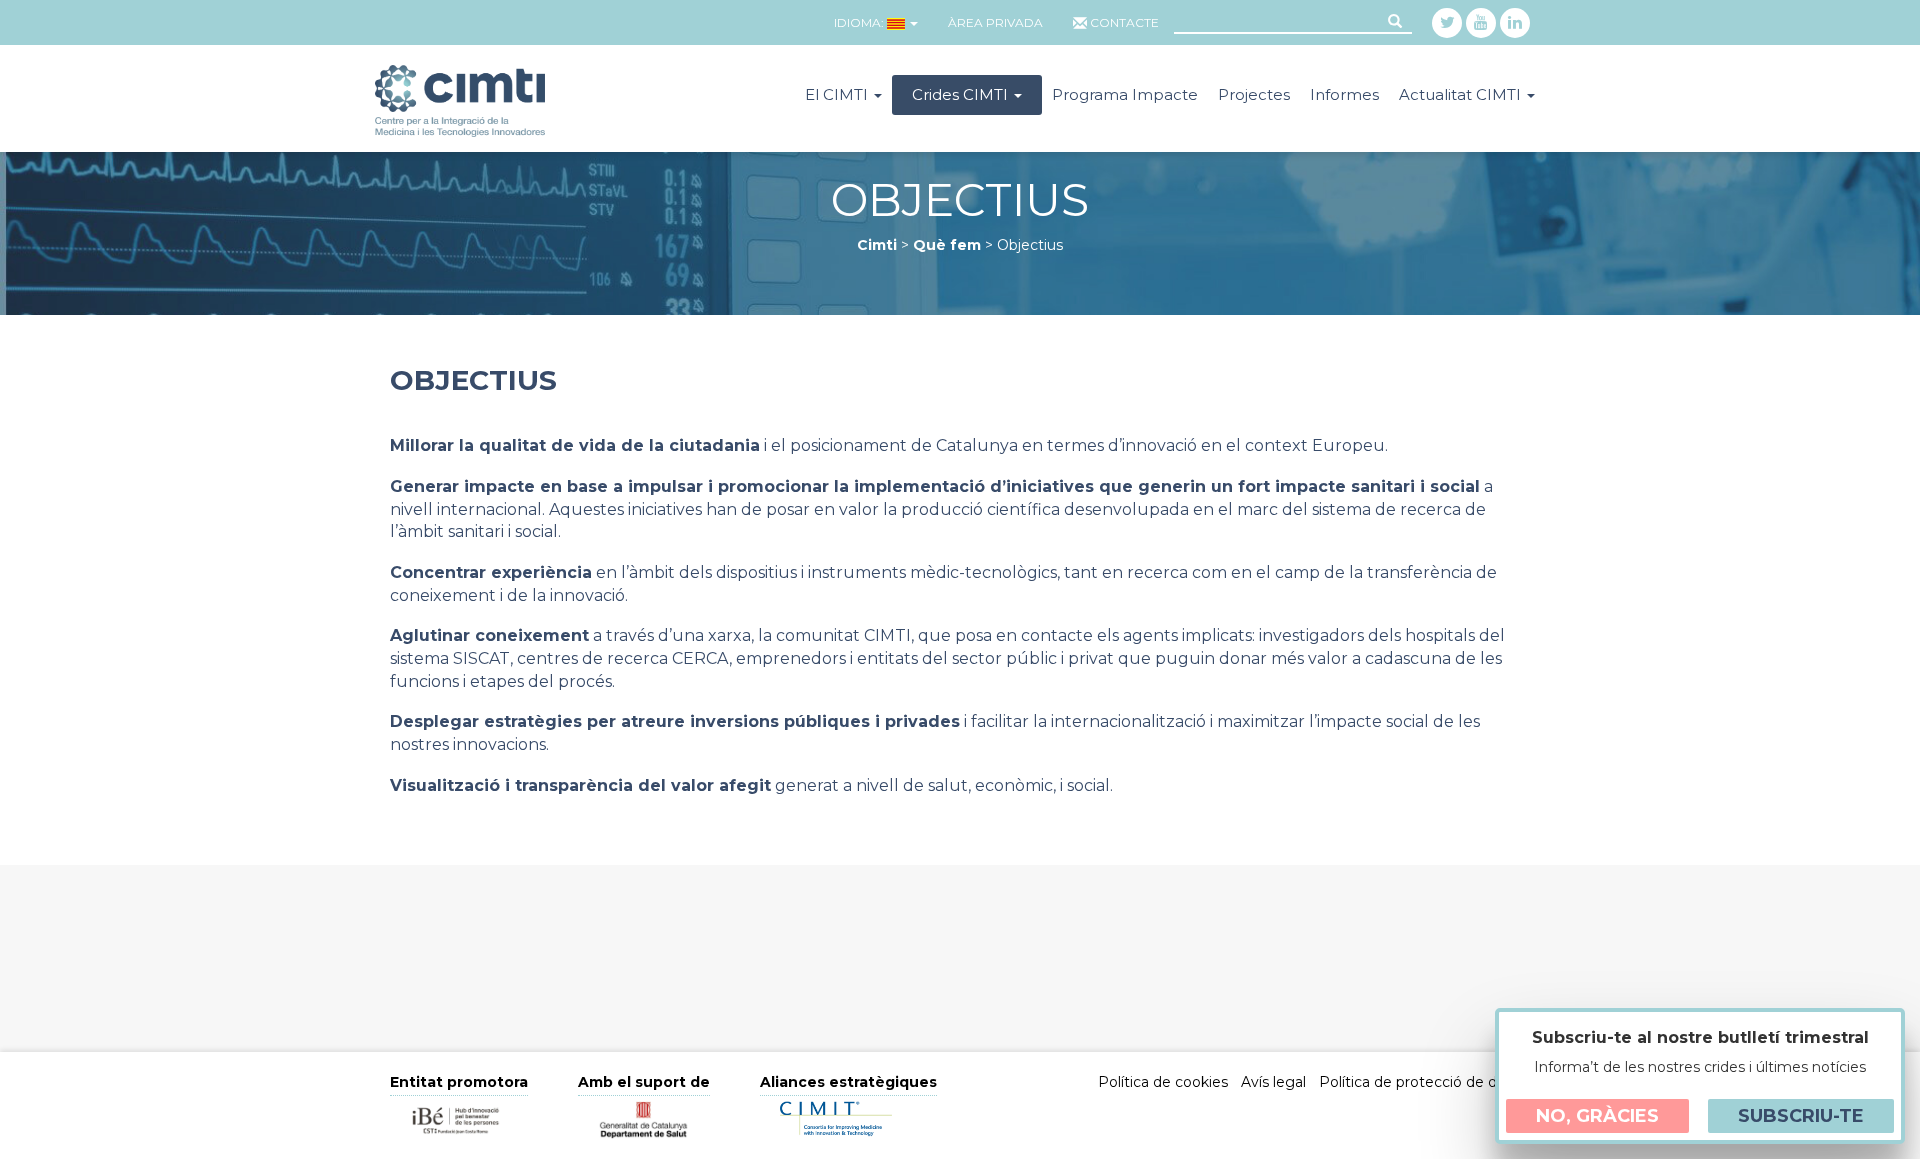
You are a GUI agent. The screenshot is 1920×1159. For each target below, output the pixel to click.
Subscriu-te (1801, 1116)
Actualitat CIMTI (1462, 94)
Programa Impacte (1125, 94)
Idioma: (859, 22)
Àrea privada (995, 22)
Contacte (1124, 22)
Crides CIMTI (962, 94)
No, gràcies (1597, 1116)
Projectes (1254, 94)
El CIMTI (838, 94)
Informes (1344, 94)
